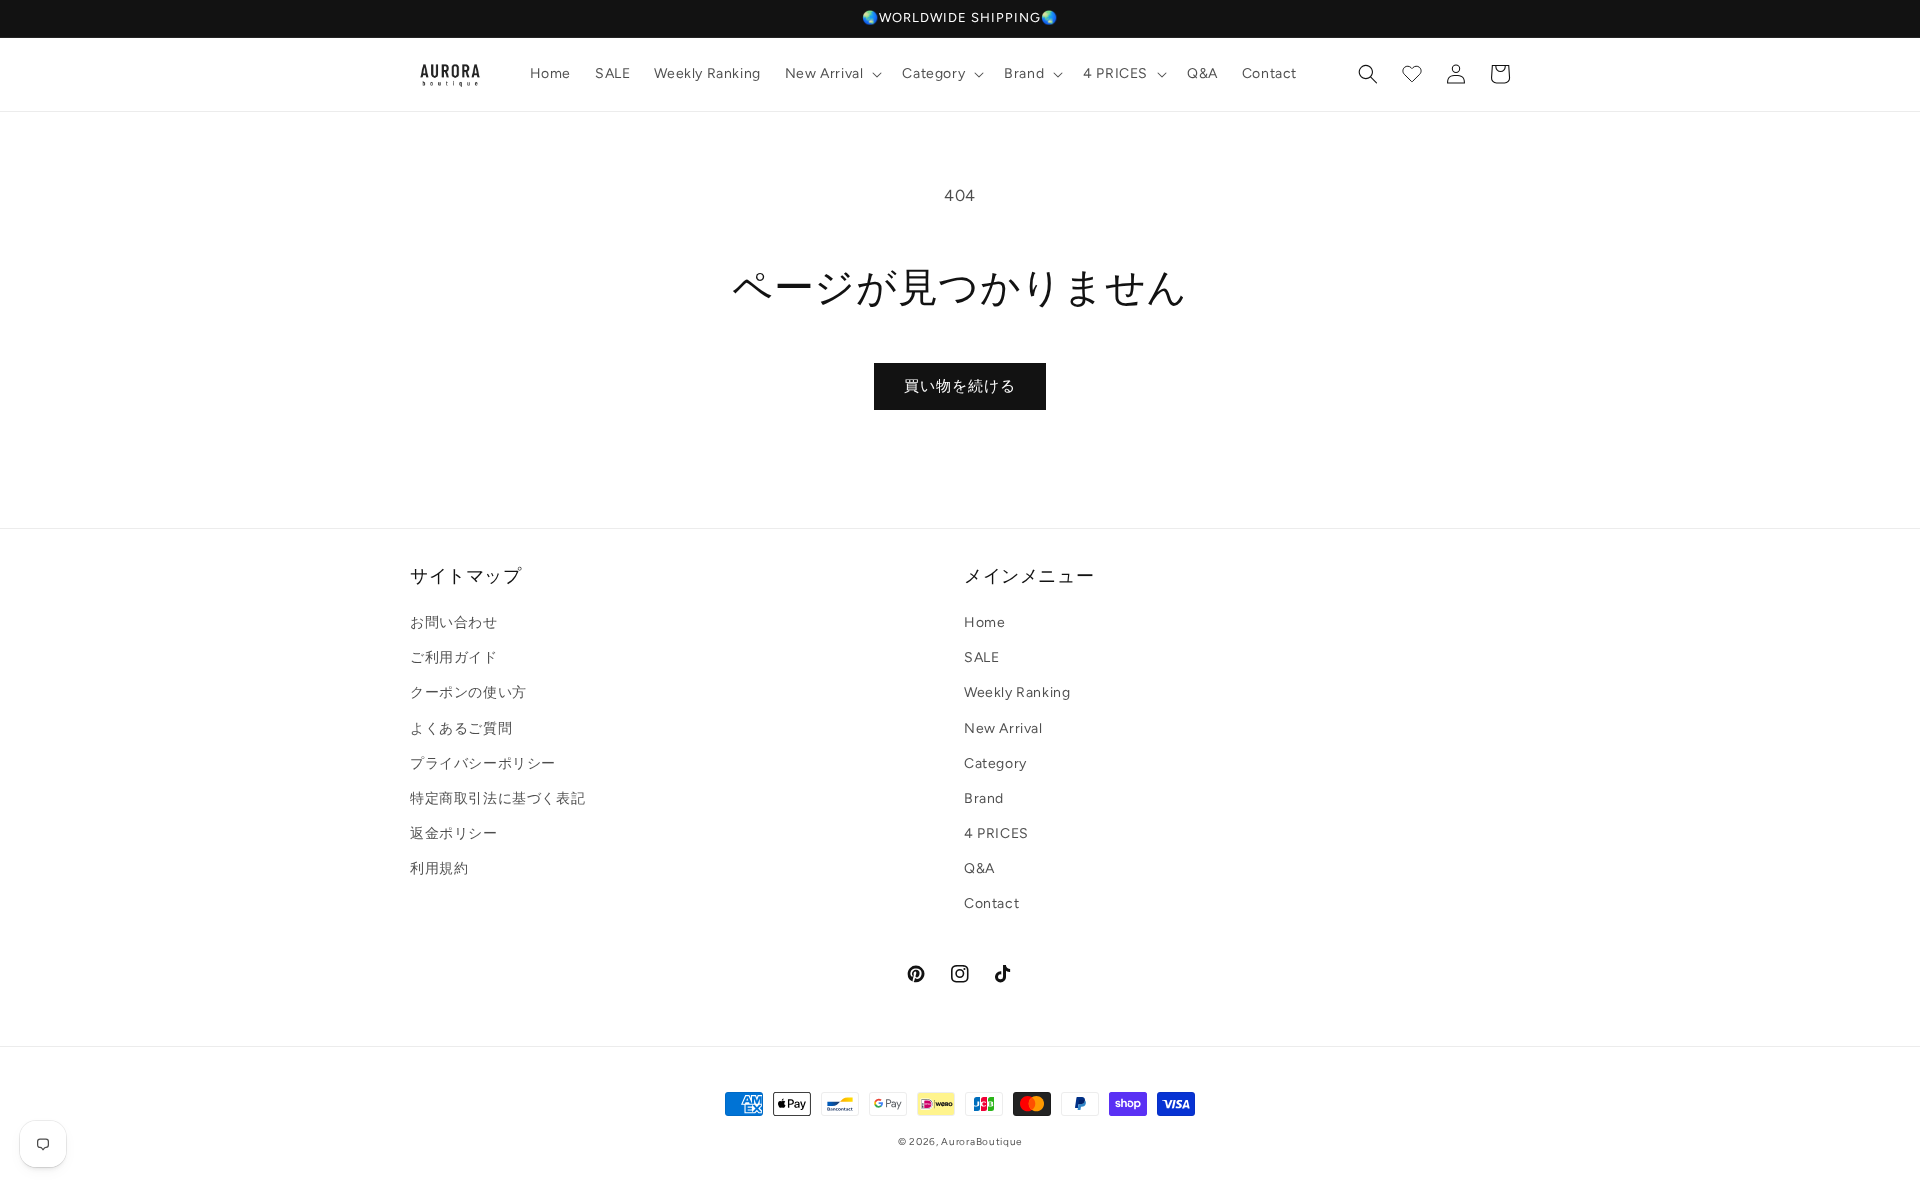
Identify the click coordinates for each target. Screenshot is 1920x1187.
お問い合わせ (454, 622)
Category (995, 763)
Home (984, 622)
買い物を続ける (960, 386)
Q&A (979, 868)
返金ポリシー (454, 833)
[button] (832, 74)
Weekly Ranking (1017, 692)
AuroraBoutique (981, 1141)
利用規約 (439, 868)
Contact (991, 903)
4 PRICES (996, 833)
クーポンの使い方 (468, 692)
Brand (984, 798)
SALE (981, 657)
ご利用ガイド (454, 657)
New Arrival (1003, 728)
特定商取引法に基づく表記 (497, 798)
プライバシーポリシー (483, 763)
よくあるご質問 (461, 728)
